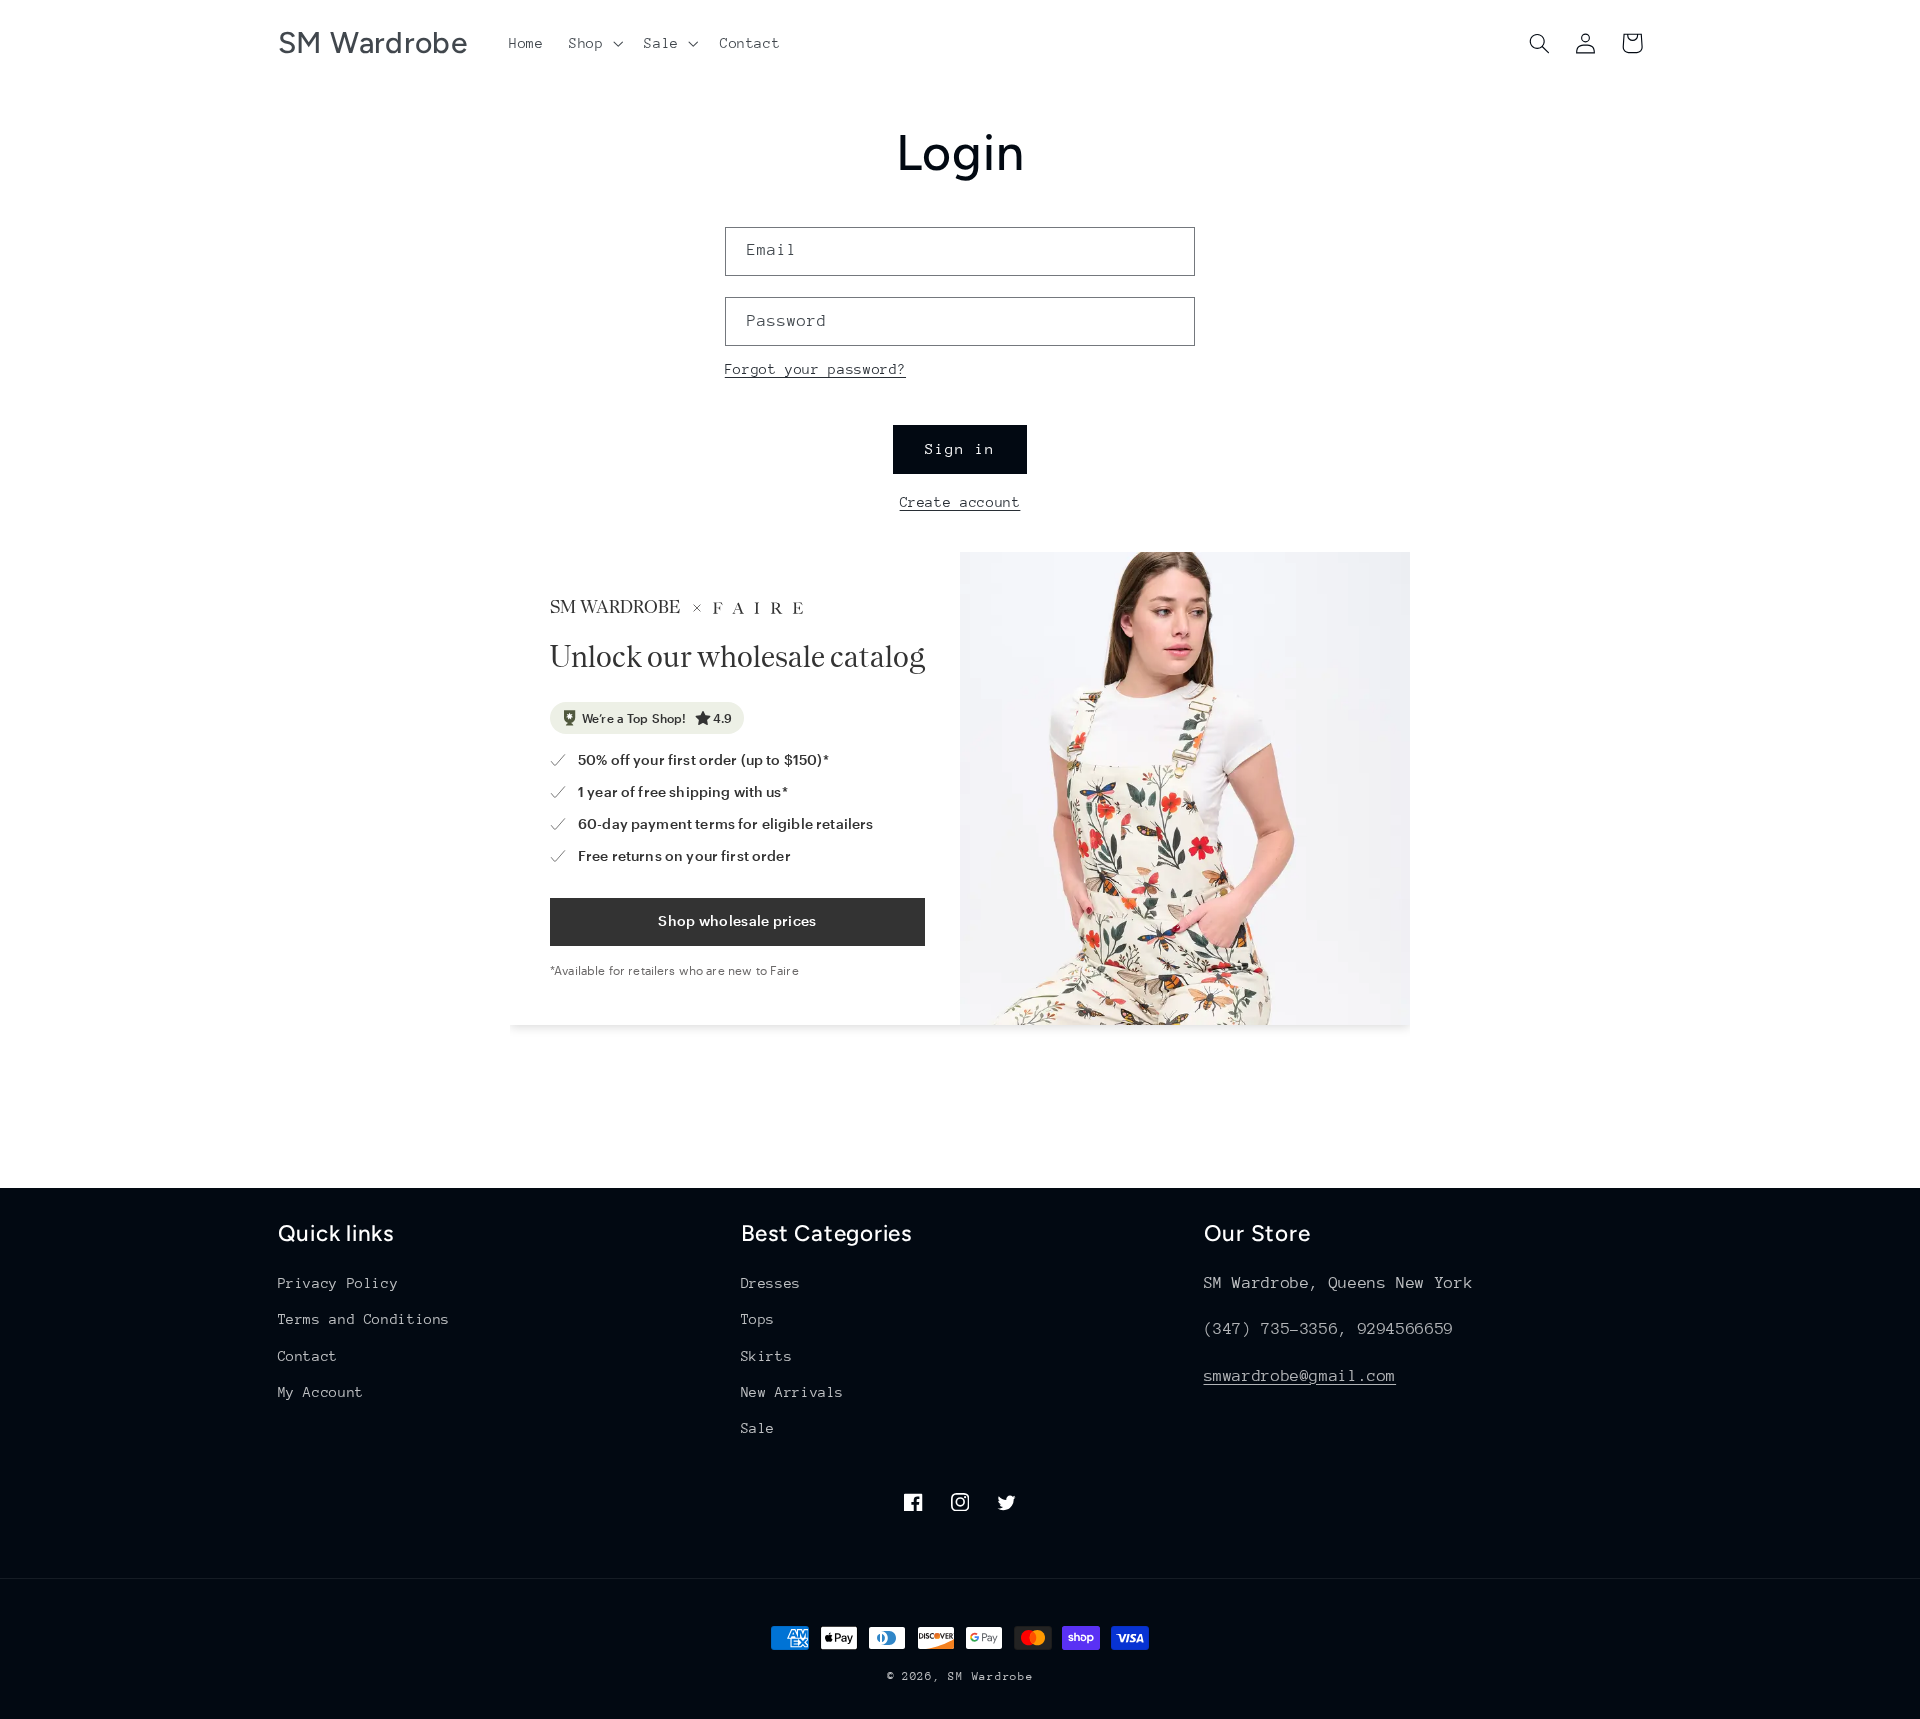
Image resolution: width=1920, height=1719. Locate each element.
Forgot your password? (815, 369)
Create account (960, 502)
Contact (308, 1356)
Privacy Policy (338, 1283)
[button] (593, 43)
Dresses (771, 1283)
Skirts (767, 1356)
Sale (758, 1428)
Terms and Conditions (364, 1319)
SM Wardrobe (990, 1676)
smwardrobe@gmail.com (1300, 1376)
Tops (758, 1319)
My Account (321, 1392)
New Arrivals (793, 1392)
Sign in (960, 448)
